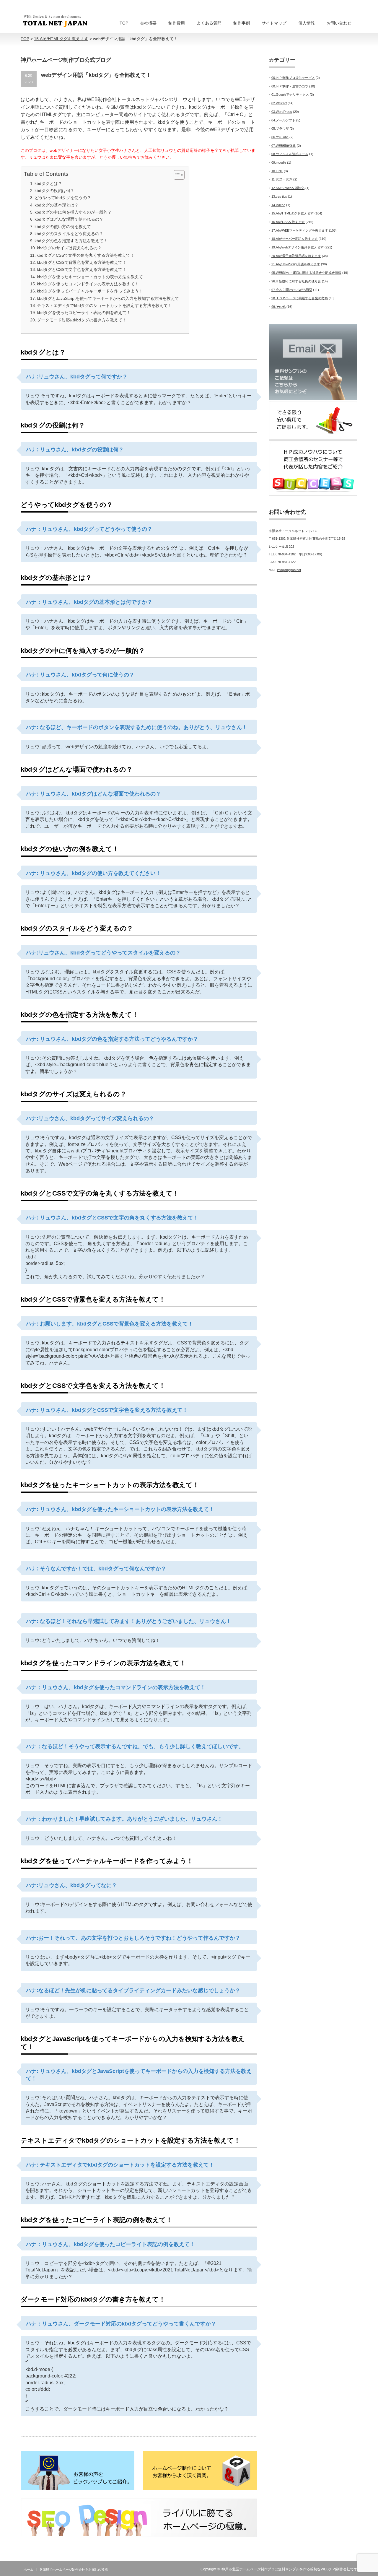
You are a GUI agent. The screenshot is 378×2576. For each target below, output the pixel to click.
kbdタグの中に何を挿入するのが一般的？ (73, 212)
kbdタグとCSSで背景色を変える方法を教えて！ (82, 262)
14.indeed (278, 205)
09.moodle (279, 162)
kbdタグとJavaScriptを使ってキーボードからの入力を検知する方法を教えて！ (110, 298)
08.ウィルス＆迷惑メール (290, 154)
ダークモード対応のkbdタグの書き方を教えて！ (82, 320)
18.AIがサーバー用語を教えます (295, 239)
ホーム (28, 2570)
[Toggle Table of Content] (176, 175)
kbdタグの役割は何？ (54, 191)
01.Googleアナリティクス (290, 95)
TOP (124, 23)
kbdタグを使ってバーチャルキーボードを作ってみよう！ (90, 291)
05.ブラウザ (280, 129)
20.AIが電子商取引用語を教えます (296, 256)
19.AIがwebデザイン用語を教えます (298, 247)
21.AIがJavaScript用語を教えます (296, 264)
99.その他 (278, 307)
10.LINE (277, 171)
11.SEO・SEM (282, 179)
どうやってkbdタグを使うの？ (63, 198)
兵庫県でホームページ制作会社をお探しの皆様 (74, 2570)
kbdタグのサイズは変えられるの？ (69, 248)
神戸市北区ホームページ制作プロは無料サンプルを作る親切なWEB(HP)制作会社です (289, 2569)
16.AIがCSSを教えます (288, 222)
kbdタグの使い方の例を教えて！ (65, 227)
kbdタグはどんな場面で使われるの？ (69, 219)
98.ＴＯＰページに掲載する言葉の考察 (300, 298)
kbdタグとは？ (48, 183)
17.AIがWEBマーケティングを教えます (300, 230)
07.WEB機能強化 (284, 146)
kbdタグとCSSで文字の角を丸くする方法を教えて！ (85, 255)
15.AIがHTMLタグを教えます (293, 213)
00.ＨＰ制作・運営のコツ (290, 86)
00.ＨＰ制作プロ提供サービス (293, 78)
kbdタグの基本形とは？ (57, 205)
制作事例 (242, 23)
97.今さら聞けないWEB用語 (292, 290)
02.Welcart (279, 103)
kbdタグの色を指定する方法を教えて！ (71, 241)
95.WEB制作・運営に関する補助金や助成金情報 (306, 273)
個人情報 (307, 23)
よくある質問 (209, 23)
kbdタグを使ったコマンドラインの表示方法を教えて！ (88, 284)
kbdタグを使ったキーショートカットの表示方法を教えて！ (92, 277)
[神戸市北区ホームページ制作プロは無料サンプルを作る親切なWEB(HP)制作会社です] (55, 21)
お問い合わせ (339, 23)
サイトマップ (274, 23)
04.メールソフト (283, 120)
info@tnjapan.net (289, 570)
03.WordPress (282, 112)
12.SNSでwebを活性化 (288, 188)
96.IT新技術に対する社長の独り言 (296, 281)
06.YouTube (280, 137)
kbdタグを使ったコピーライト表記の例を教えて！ (84, 313)
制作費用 (177, 23)
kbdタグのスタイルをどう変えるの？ (69, 234)
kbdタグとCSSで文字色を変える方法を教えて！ (82, 269)
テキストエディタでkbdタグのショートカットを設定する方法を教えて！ (104, 305)
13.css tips (279, 196)
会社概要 (148, 23)
